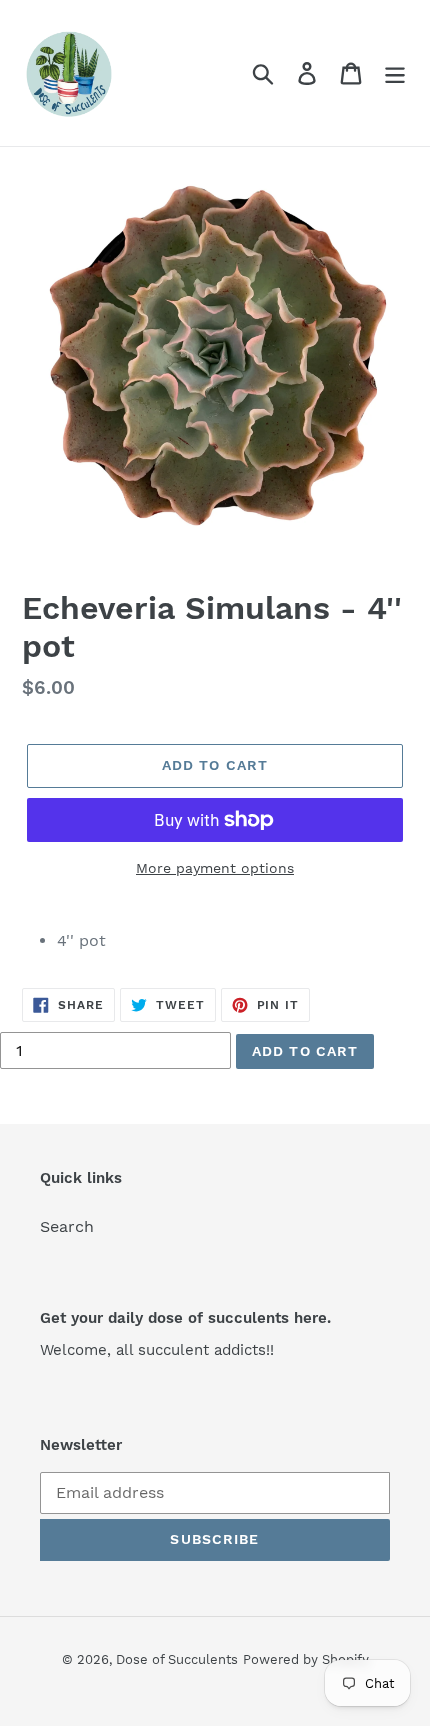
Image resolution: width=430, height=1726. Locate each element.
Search (67, 1226)
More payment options (215, 868)
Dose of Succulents (177, 1659)
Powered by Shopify (306, 1659)
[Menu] (395, 73)
